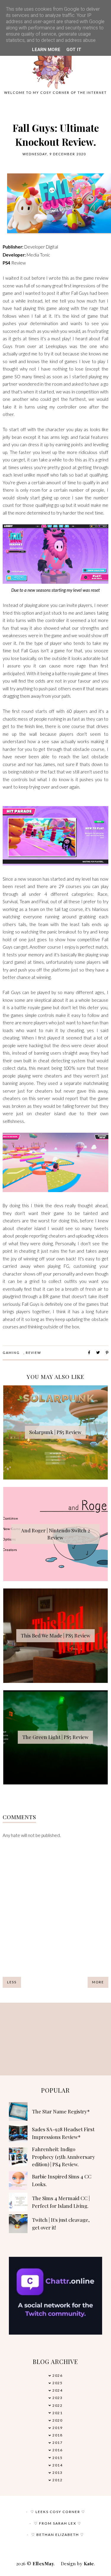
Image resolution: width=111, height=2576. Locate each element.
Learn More (46, 50)
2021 (57, 2413)
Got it (74, 50)
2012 (57, 2480)
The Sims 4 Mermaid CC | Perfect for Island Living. (61, 2202)
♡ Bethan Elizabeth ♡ (58, 2535)
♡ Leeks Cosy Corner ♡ (58, 2512)
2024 (57, 2390)
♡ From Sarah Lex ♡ (58, 2523)
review (33, 1353)
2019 (57, 2428)
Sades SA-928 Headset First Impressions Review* (63, 2133)
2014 (57, 2465)
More (98, 1982)
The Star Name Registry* (61, 2111)
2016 (57, 2450)
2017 (57, 2443)
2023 (57, 2398)
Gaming (11, 1353)
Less (12, 1982)
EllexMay (43, 2564)
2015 (57, 2458)
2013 (57, 2473)
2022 (57, 2405)
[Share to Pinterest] (107, 1353)
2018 (57, 2435)
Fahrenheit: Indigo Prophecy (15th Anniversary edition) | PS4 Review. (63, 2157)
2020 (57, 2420)
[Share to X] (98, 1353)
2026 (57, 2375)
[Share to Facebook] (89, 1353)
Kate (89, 2564)
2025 (57, 2383)
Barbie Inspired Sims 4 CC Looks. (62, 2180)
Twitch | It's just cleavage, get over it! (61, 2224)
